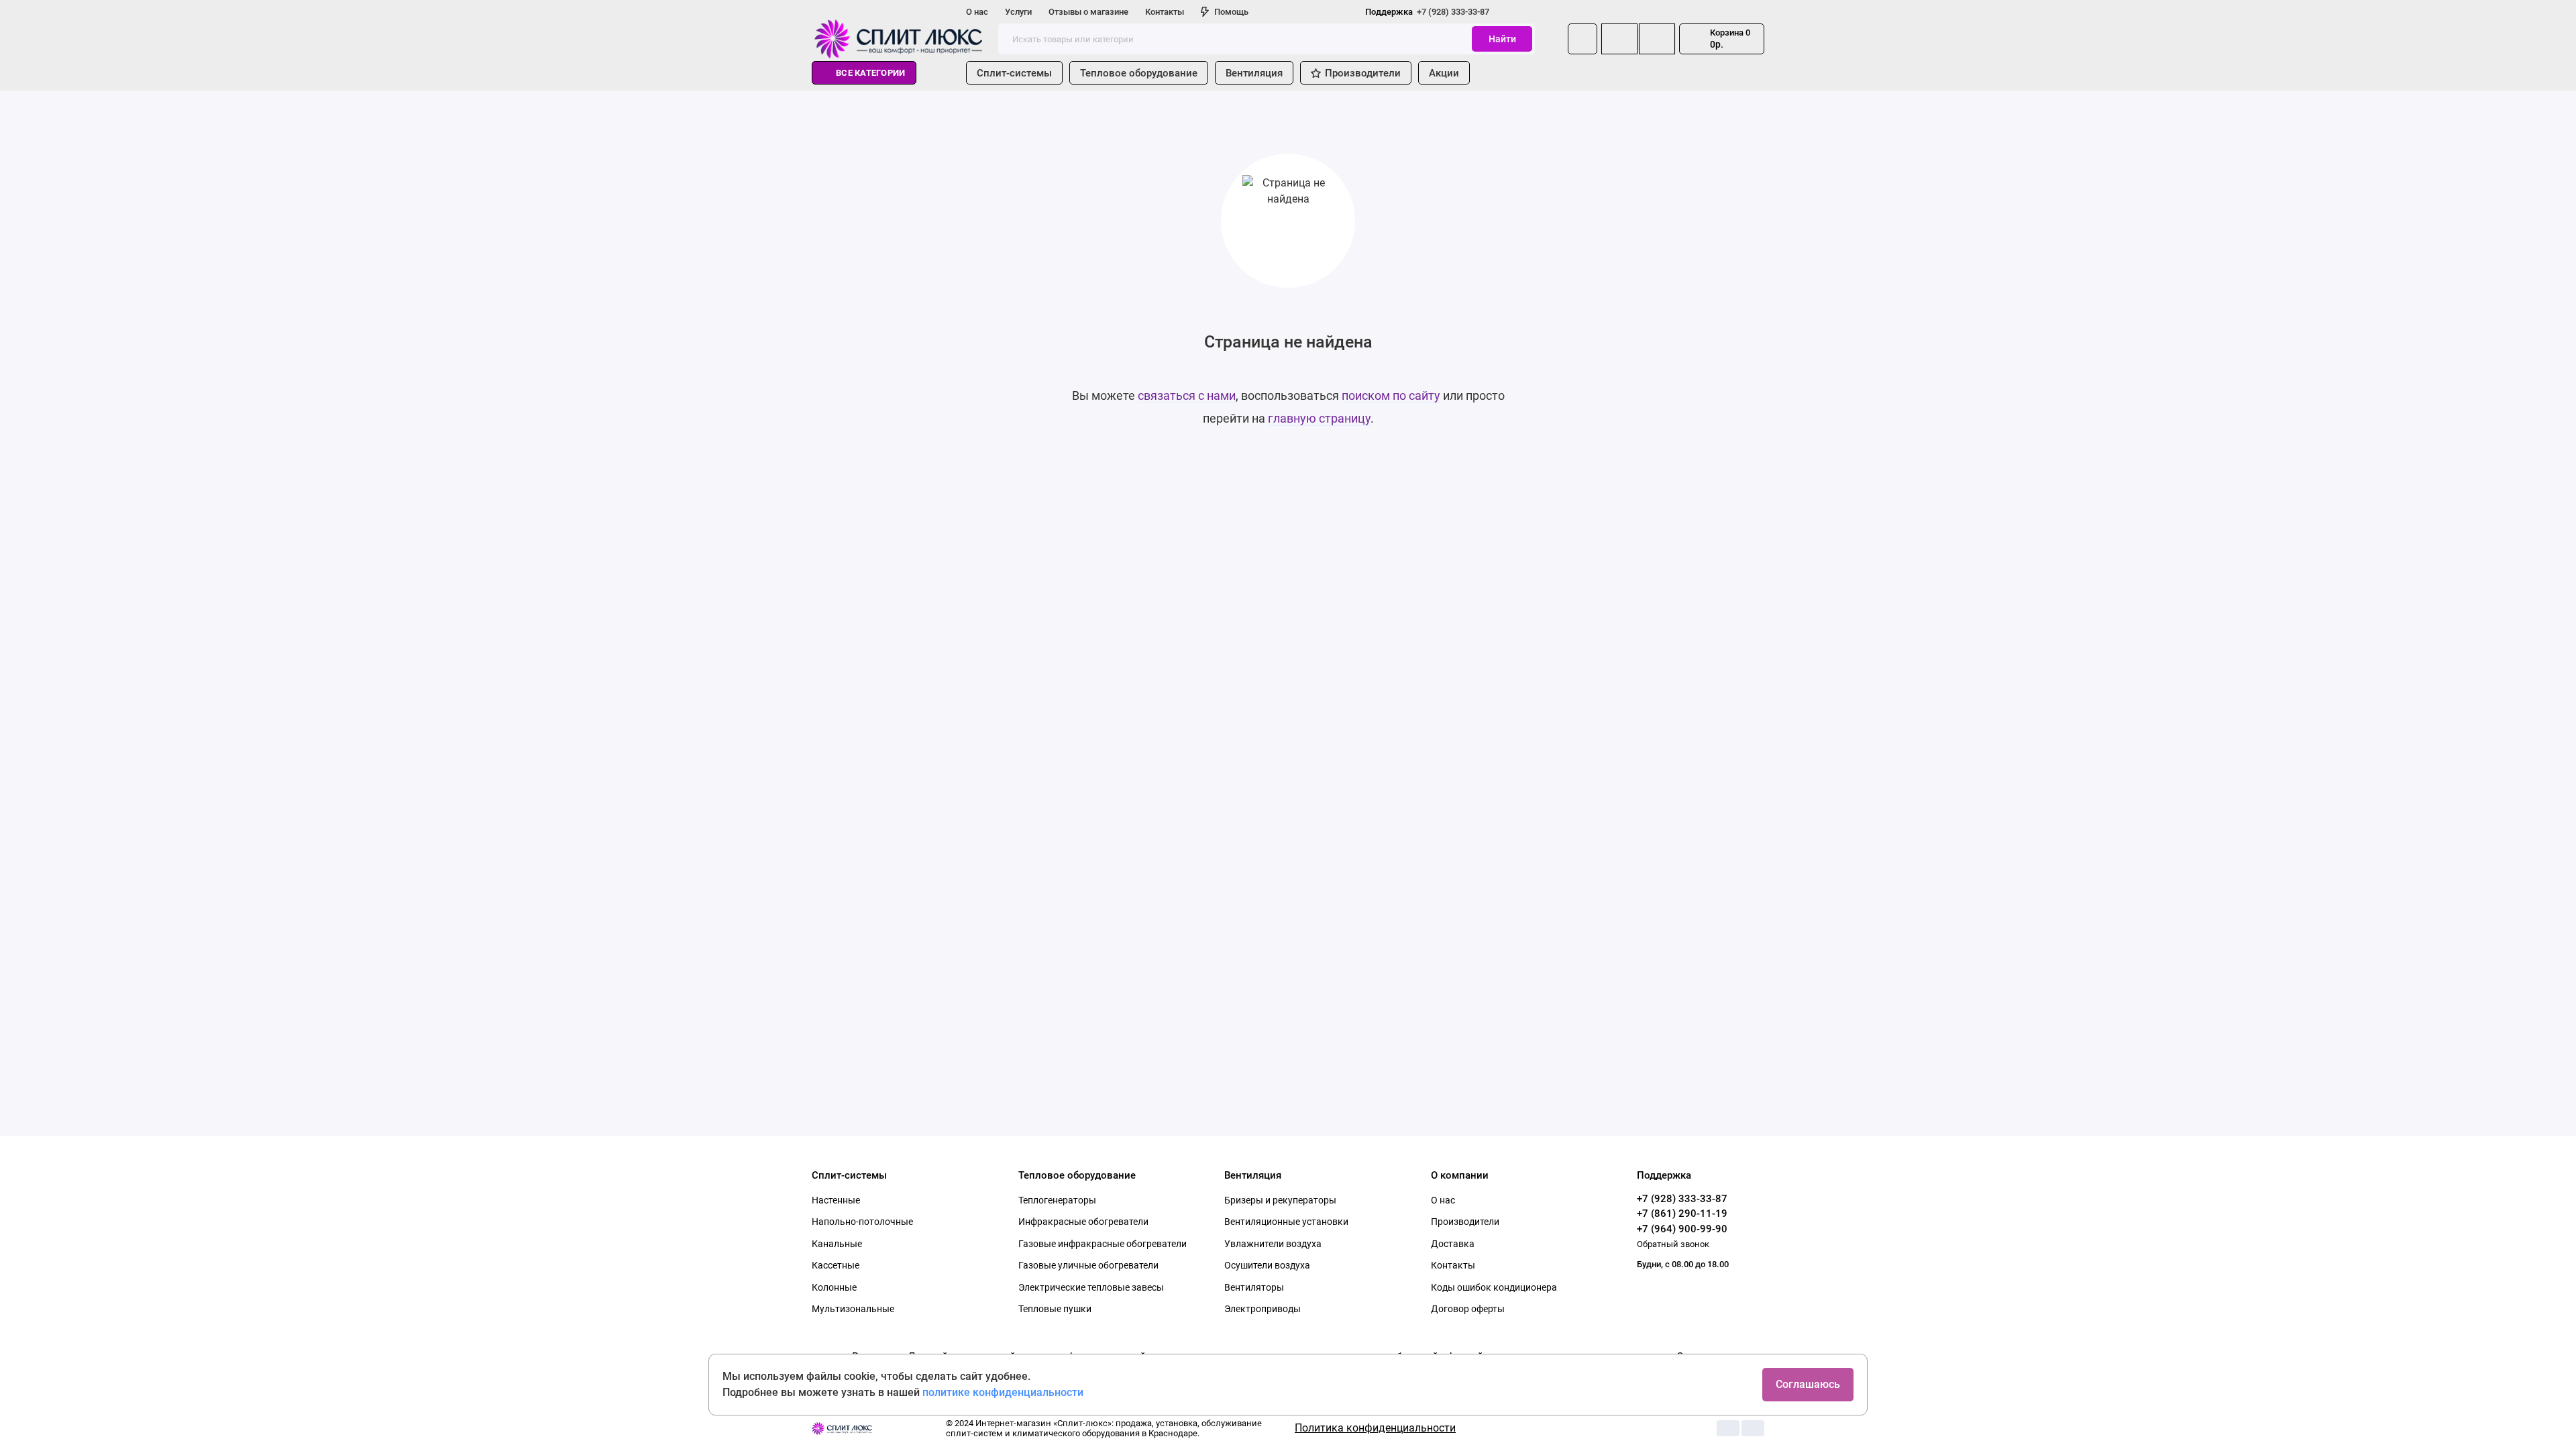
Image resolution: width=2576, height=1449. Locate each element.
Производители (1363, 73)
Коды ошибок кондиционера (1494, 1287)
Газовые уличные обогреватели (1088, 1265)
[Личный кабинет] (1582, 39)
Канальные (837, 1244)
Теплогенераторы (1057, 1200)
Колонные (834, 1287)
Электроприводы (1263, 1309)
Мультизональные (853, 1309)
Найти (1502, 39)
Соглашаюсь (1808, 1384)
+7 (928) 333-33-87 (1427, 12)
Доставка (1453, 1244)
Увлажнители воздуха (1273, 1244)
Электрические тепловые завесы (1091, 1287)
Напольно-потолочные (862, 1222)
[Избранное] (1657, 39)
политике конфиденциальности (1003, 1392)
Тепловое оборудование (1139, 73)
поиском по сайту (1391, 395)
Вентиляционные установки (1286, 1222)
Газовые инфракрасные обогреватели (1103, 1244)
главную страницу (1319, 418)
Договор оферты (1468, 1309)
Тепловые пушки (1055, 1309)
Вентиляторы (1254, 1287)
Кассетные (836, 1265)
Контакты (1165, 12)
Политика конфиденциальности (1375, 1428)
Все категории (870, 73)
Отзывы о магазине (1088, 12)
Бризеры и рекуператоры (1280, 1200)
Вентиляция (1254, 73)
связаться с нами (1187, 395)
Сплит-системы (1014, 73)
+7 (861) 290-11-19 (1682, 1214)
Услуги (1018, 12)
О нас (977, 12)
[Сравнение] (1619, 39)
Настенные (836, 1200)
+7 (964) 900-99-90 (1682, 1229)
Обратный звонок (1673, 1244)
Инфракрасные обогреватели (1083, 1222)
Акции (1444, 73)
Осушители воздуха (1267, 1265)
